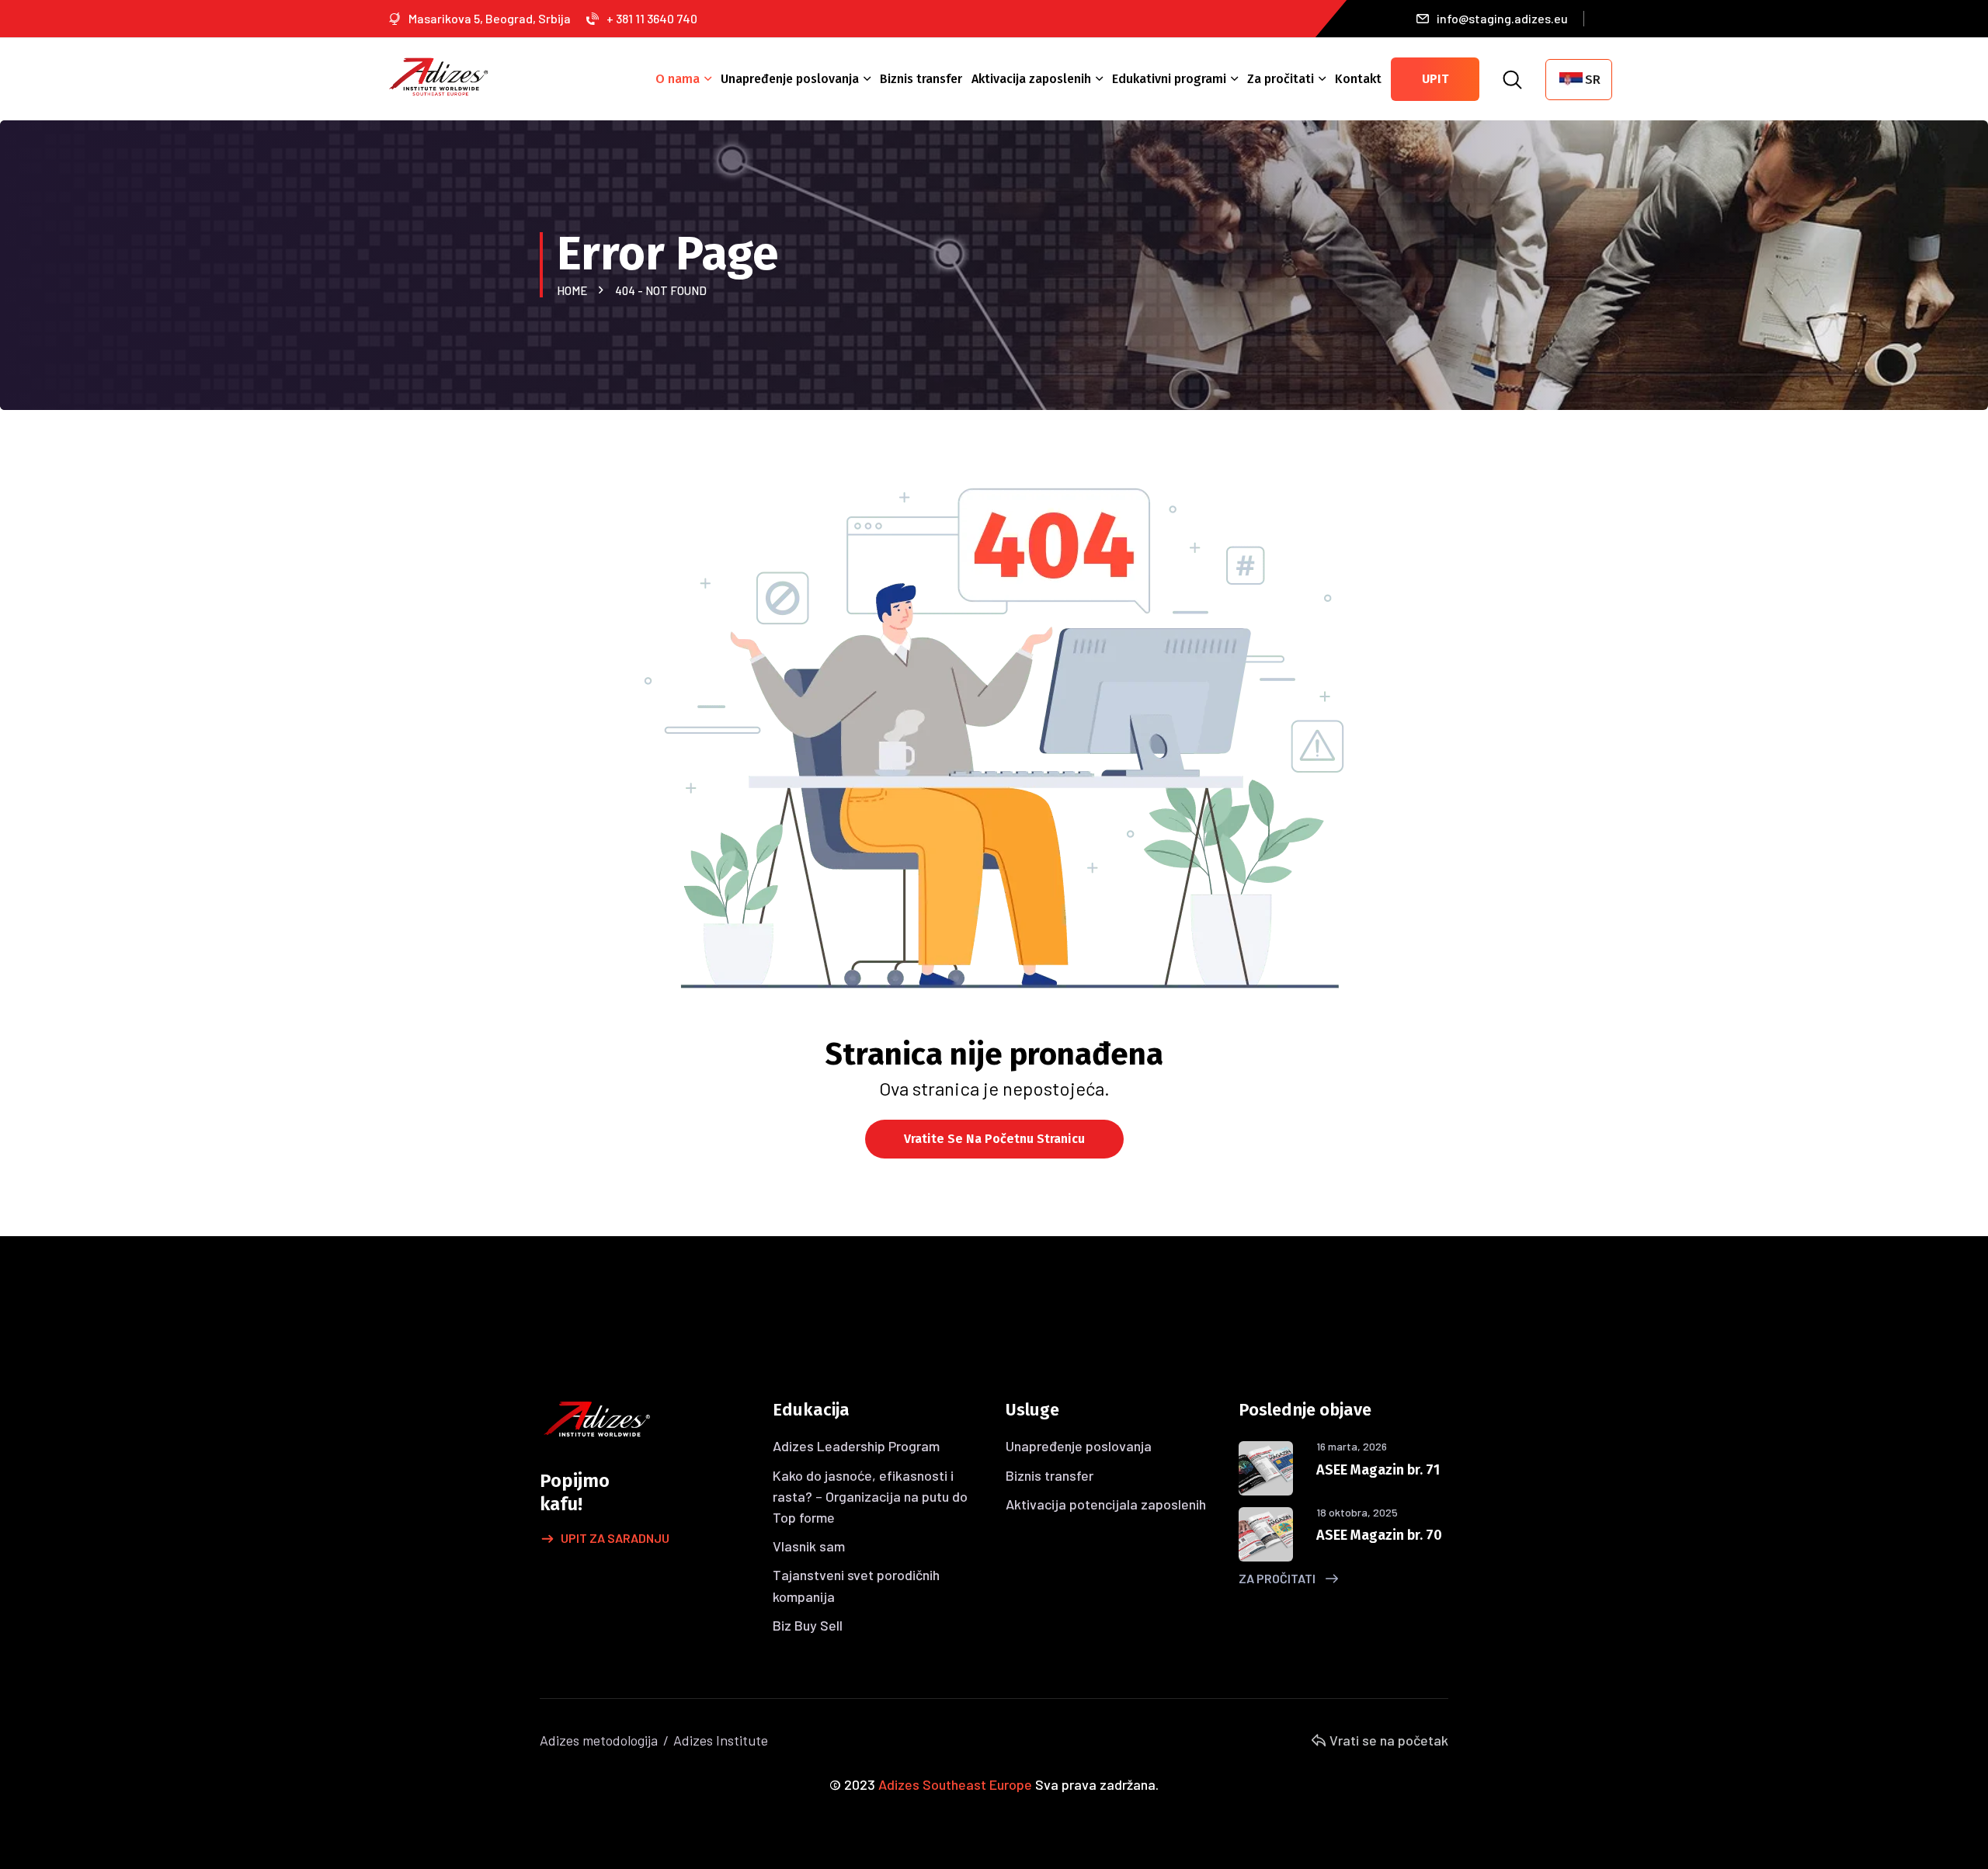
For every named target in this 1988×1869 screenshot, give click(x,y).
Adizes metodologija (599, 1740)
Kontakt (1358, 79)
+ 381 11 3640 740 (652, 18)
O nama (678, 79)
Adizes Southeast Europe (955, 1784)
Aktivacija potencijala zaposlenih (1106, 1504)
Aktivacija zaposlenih (1031, 79)
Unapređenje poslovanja (790, 79)
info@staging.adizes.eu (1502, 18)
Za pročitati (1281, 79)
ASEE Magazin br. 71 (1378, 1470)
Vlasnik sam (809, 1546)
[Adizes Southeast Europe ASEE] (439, 75)
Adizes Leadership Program (856, 1446)
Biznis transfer (921, 79)
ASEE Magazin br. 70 (1379, 1535)
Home (574, 290)
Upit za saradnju (615, 1538)
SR (1593, 80)
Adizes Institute (721, 1740)
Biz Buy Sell (808, 1625)
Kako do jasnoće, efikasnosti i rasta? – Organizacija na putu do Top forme (870, 1496)
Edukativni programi (1169, 79)
